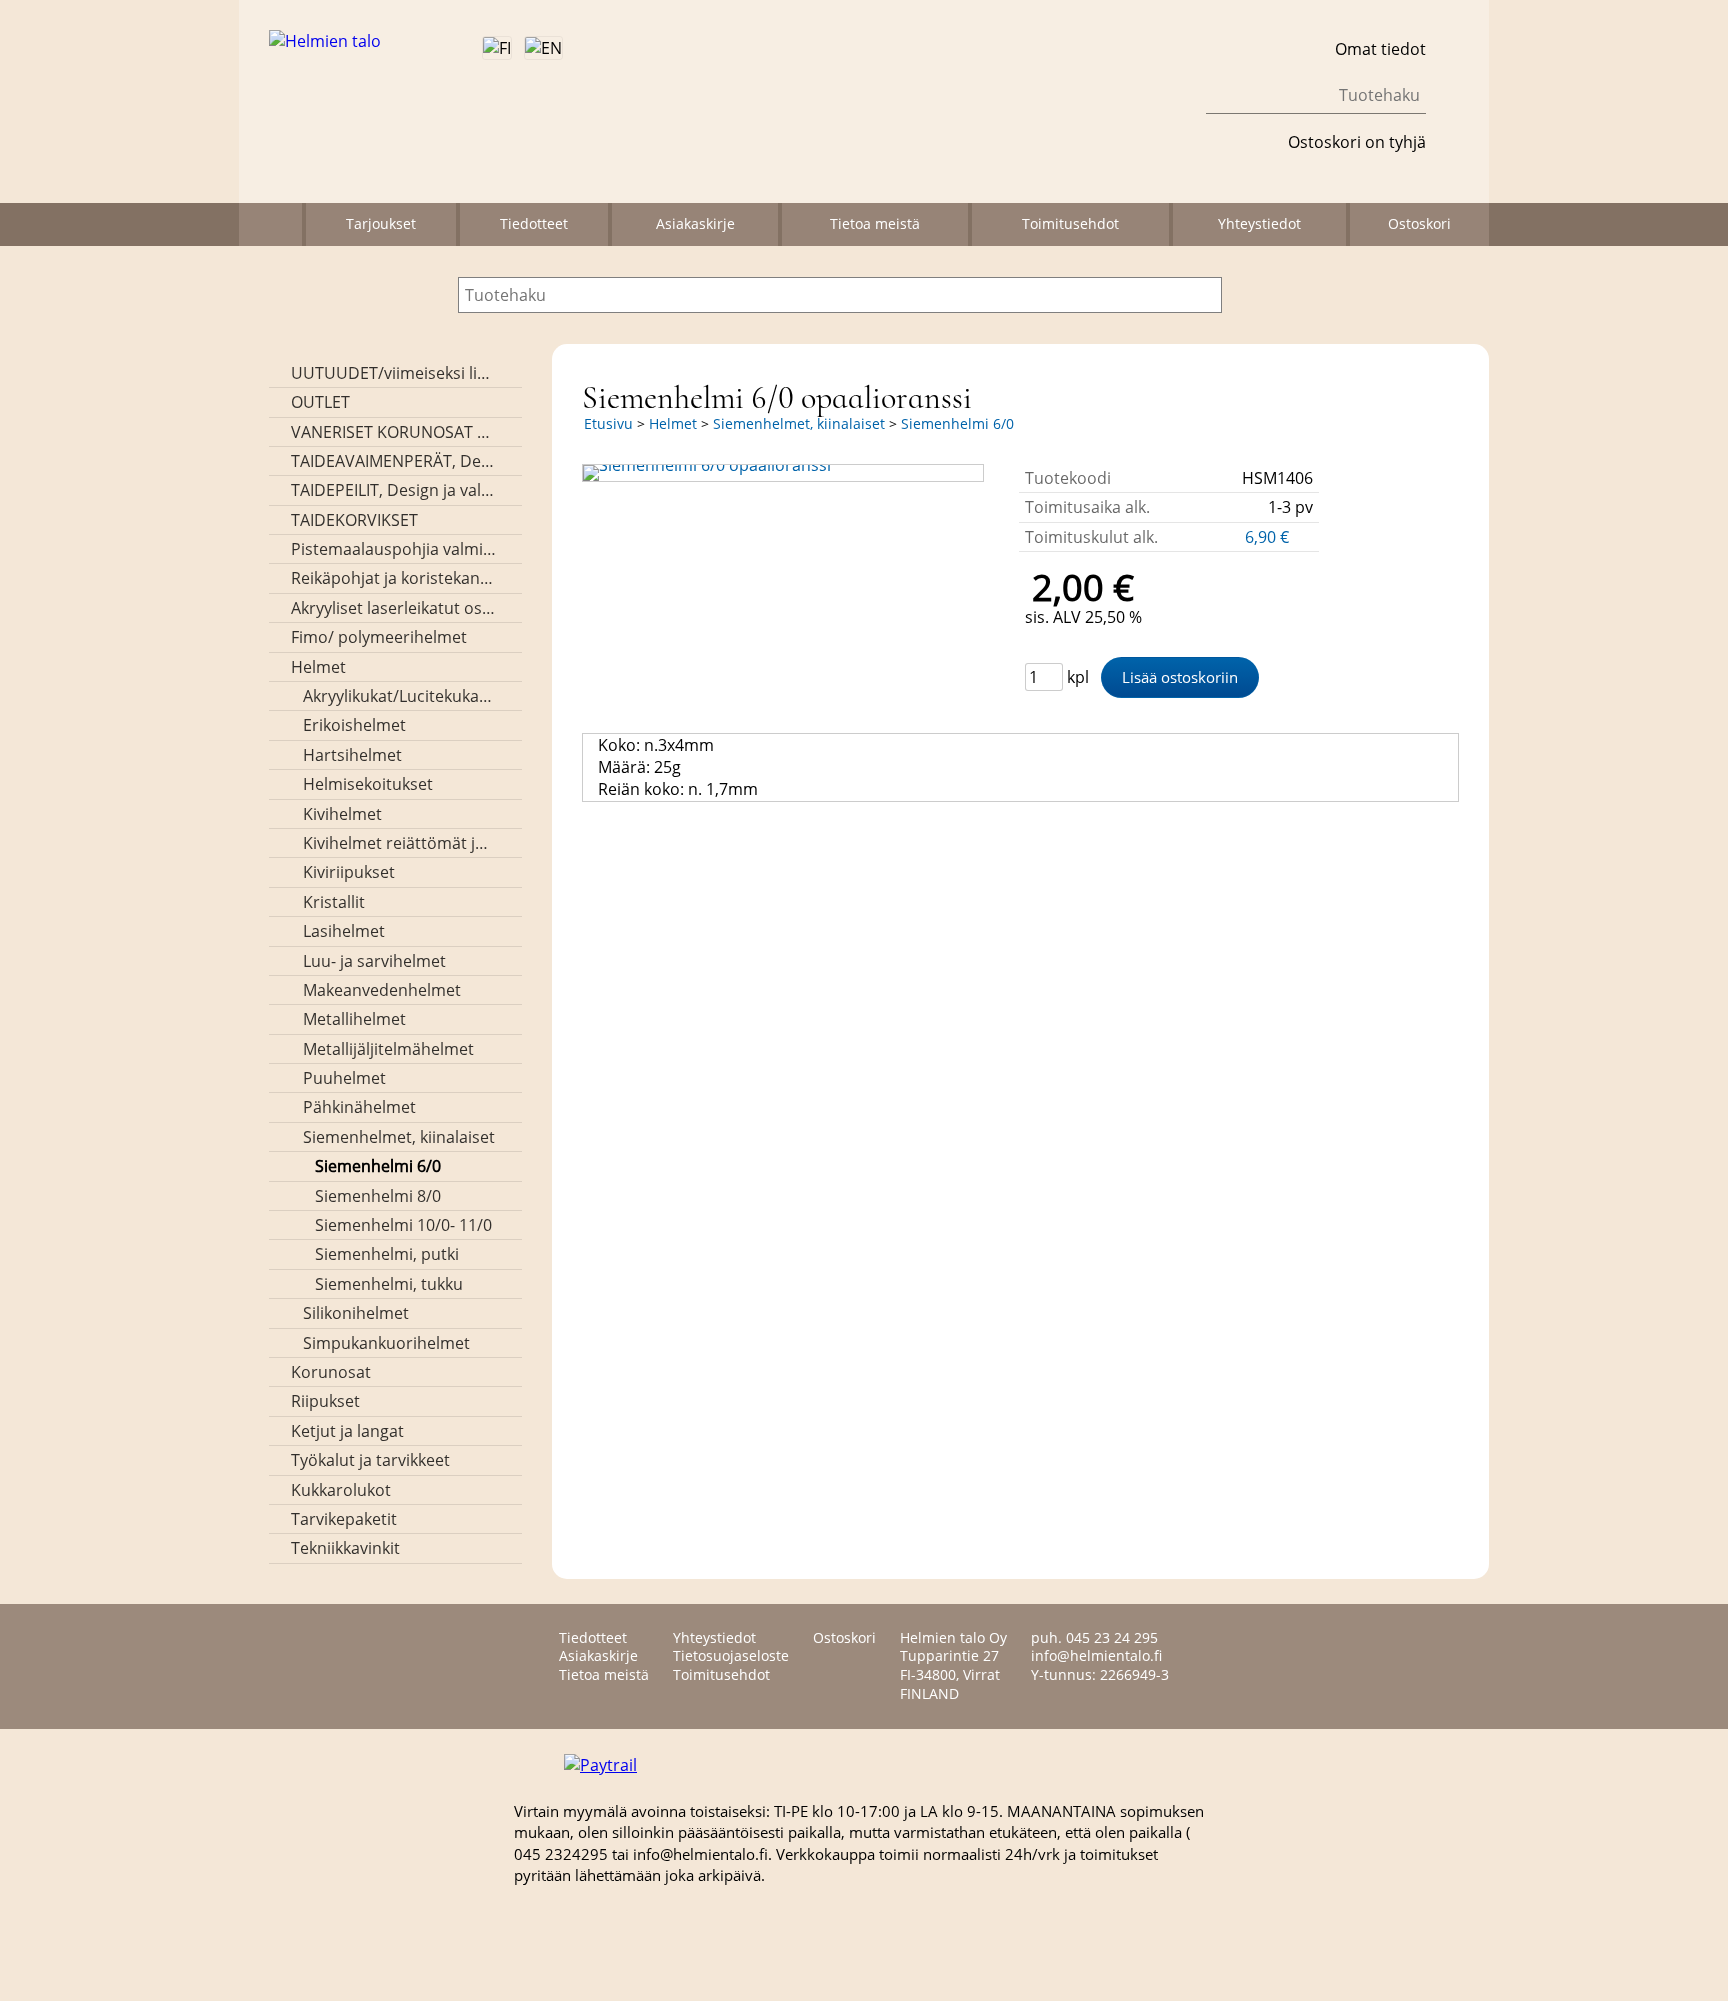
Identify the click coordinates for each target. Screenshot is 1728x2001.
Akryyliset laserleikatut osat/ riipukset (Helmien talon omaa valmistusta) (393, 608)
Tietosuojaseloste (731, 1655)
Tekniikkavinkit (345, 1548)
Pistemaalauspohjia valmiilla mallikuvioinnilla (393, 549)
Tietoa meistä (875, 223)
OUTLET (320, 402)
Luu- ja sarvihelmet (374, 961)
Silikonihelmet (356, 1313)
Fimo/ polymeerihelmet (379, 637)
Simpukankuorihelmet (386, 1343)
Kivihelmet (342, 814)
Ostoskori (1419, 223)
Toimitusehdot (1070, 223)
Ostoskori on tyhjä (1357, 142)
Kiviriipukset (349, 872)
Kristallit (334, 902)
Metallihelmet (354, 1019)
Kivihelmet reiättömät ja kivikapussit (399, 843)
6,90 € (1269, 537)
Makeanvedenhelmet (382, 990)
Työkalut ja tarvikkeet (370, 1460)
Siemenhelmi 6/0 (378, 1166)
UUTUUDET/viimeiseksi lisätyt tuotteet (393, 373)
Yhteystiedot (1259, 223)
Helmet (318, 667)
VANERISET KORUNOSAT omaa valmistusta (393, 432)
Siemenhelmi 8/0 (378, 1196)
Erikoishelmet (354, 725)
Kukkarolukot (341, 1490)
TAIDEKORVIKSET (354, 520)
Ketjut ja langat (347, 1431)
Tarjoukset (381, 223)
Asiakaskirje (695, 223)
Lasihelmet (344, 931)
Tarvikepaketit (344, 1519)
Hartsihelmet (352, 755)
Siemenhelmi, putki (387, 1254)
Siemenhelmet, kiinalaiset (399, 1137)
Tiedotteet (534, 223)
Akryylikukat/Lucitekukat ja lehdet (399, 696)
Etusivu (608, 423)
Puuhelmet (344, 1078)
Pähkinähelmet (359, 1107)
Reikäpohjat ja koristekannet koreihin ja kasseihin (393, 578)
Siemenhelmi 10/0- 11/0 (403, 1225)
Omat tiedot (1380, 49)
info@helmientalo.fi (1096, 1655)
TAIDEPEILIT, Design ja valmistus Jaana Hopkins (393, 490)
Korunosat (331, 1372)
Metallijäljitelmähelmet (388, 1049)
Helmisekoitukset (368, 784)
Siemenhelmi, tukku (389, 1284)
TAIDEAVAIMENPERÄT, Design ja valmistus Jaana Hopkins (393, 461)
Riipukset (325, 1401)
